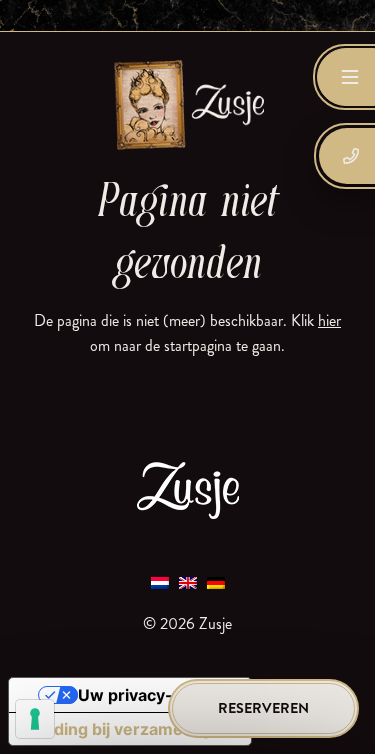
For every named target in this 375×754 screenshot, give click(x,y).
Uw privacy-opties (150, 695)
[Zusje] (188, 104)
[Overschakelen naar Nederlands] (160, 581)
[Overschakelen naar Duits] (216, 581)
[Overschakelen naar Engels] (188, 581)
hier (329, 320)
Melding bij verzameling (118, 729)
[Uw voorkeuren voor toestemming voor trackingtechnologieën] (35, 719)
